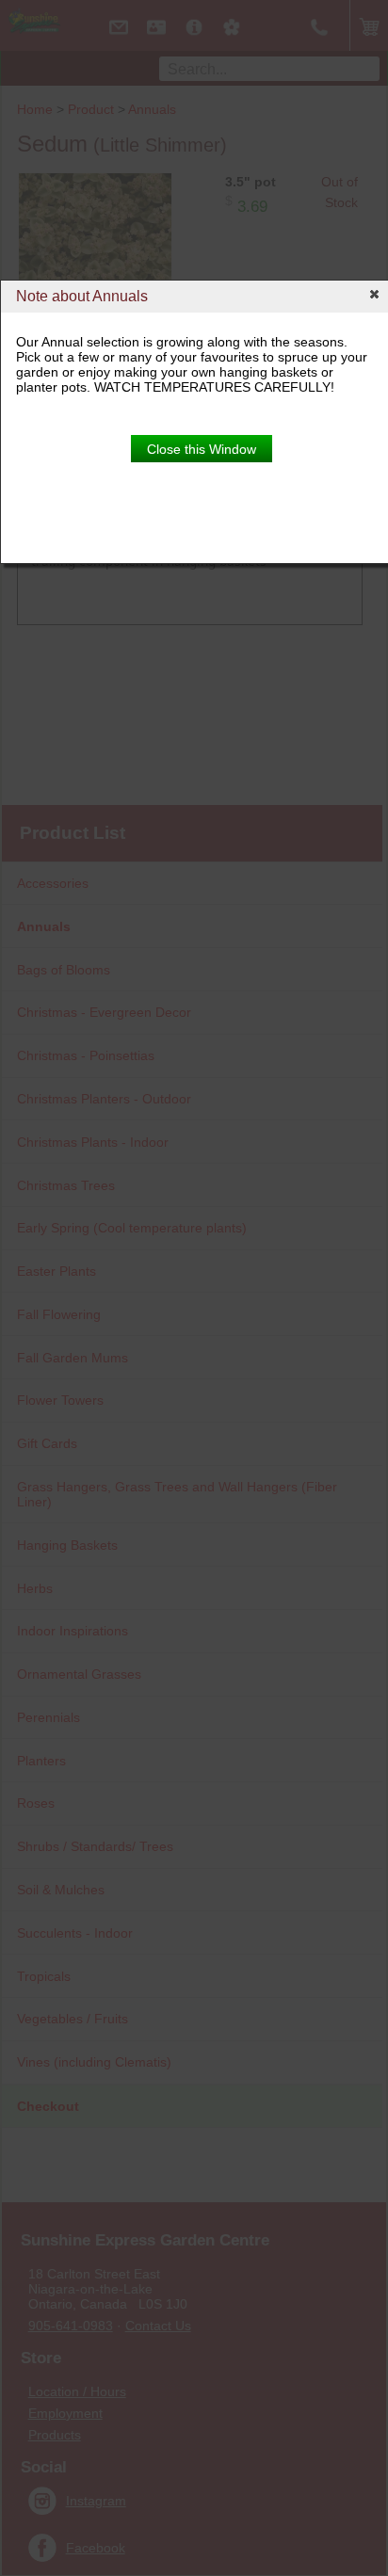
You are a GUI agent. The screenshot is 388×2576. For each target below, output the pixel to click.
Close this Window (202, 449)
